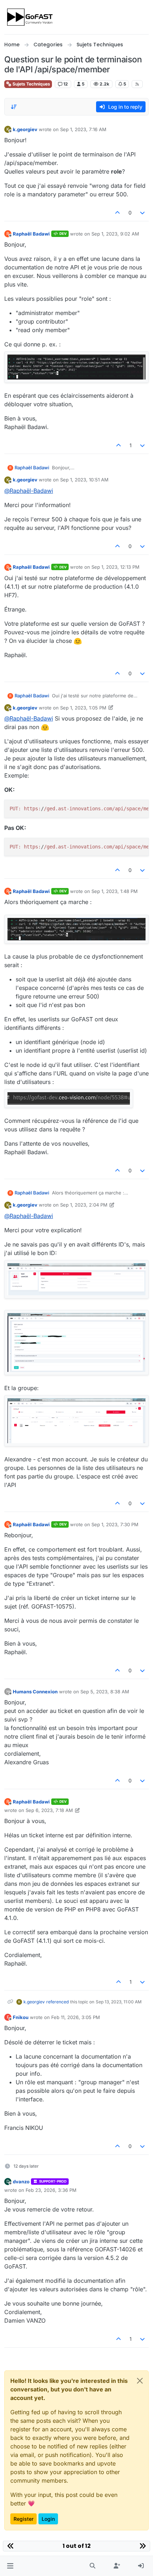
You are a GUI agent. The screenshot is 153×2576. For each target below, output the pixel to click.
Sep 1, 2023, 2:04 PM (84, 1205)
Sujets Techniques (31, 84)
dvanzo (21, 2182)
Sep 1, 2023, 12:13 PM (115, 567)
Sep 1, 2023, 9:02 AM (115, 234)
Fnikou (21, 2017)
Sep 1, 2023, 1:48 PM (115, 891)
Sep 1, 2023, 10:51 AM (84, 480)
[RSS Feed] (137, 84)
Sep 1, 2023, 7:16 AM (83, 129)
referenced (57, 2002)
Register (23, 2519)
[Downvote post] (143, 213)
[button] (10, 2566)
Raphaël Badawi (31, 234)
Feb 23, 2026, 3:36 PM (51, 2190)
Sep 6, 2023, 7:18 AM (49, 1810)
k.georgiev (25, 129)
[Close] (140, 2381)
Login (48, 2519)
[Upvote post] (117, 213)
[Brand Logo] (30, 17)
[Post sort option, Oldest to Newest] (14, 107)
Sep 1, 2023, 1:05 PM (83, 708)
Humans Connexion (35, 1692)
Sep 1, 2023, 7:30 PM (115, 1524)
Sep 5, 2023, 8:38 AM (105, 1692)
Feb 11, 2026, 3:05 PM (76, 2017)
